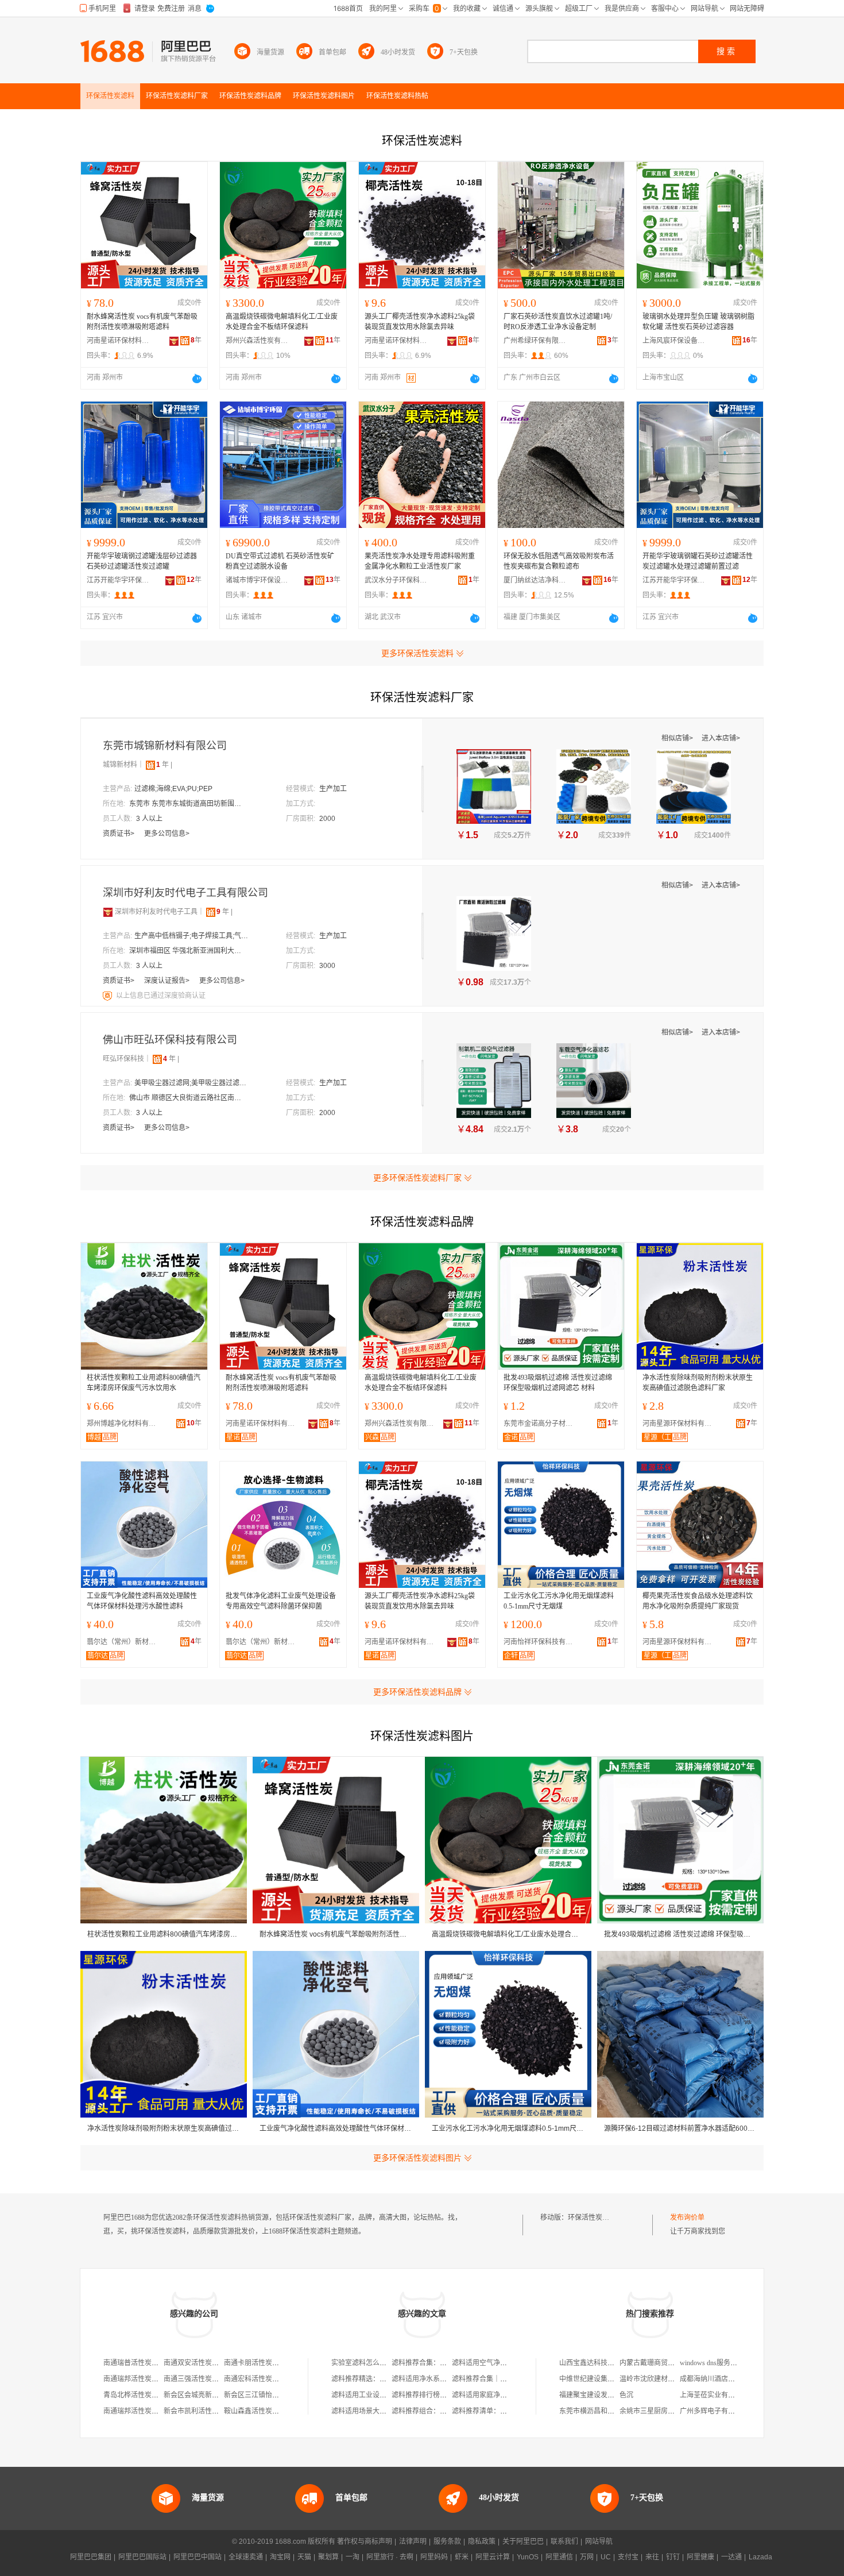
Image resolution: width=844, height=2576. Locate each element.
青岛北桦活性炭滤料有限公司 (148, 2395)
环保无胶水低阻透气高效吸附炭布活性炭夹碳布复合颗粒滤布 (559, 561)
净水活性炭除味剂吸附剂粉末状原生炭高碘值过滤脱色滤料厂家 (698, 1383)
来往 (652, 2557)
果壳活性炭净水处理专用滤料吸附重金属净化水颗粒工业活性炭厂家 (420, 561)
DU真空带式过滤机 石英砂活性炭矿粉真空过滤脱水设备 (280, 561)
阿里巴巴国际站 (142, 2557)
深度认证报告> (168, 981)
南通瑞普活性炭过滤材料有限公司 (155, 2363)
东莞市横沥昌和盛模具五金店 (604, 2411)
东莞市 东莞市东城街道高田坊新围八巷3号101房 (187, 804)
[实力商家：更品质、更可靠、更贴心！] (108, 912)
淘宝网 (280, 2557)
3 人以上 (149, 819)
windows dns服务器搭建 (715, 2363)
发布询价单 (687, 2218)
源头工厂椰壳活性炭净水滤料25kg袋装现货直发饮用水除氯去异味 (420, 322)
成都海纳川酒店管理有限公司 (725, 2379)
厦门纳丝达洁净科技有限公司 (535, 580)
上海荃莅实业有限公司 (714, 2395)
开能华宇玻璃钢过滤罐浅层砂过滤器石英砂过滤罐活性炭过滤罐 (142, 561)
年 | (164, 765)
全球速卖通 (246, 2557)
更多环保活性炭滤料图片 (417, 2158)
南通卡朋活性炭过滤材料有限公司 (276, 2363)
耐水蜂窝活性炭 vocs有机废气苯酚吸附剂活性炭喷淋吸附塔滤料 (142, 322)
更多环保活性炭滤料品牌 (417, 1692)
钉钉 (673, 2557)
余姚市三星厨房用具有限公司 (664, 2411)
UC (606, 2557)
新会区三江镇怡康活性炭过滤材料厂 (279, 2395)
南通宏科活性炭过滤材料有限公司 (276, 2379)
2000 (327, 819)
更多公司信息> (167, 834)
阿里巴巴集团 (91, 2557)
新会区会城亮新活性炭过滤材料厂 (215, 2395)
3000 (327, 966)
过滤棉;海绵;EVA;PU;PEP (173, 789)
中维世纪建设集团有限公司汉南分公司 (618, 2379)
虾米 (462, 2557)
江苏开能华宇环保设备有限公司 (118, 580)
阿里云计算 (493, 2557)
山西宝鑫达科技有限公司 (597, 2363)
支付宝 (628, 2557)
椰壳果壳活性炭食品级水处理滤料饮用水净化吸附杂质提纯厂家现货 (698, 1601)
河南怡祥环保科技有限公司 (541, 1642)
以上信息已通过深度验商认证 (161, 996)
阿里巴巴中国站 (198, 2557)
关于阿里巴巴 (523, 2542)
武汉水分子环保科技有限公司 (396, 580)
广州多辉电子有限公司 (714, 2411)
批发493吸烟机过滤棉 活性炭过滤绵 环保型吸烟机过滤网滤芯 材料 (558, 1383)
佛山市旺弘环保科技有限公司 (170, 1040)
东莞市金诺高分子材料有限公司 (541, 1424)
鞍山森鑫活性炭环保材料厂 (265, 2411)
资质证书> (119, 834)
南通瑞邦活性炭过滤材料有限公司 (155, 2379)
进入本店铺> (721, 738)
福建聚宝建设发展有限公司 (601, 2395)
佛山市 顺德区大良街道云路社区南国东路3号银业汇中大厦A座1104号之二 (187, 1098)
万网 (587, 2557)
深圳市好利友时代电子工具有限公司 (185, 893)
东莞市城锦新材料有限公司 (165, 746)
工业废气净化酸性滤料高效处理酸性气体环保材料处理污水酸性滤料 (142, 1601)
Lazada (760, 2557)
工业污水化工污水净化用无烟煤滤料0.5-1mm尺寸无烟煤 (559, 1601)
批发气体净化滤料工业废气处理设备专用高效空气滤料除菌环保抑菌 (281, 1601)
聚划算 (328, 2557)
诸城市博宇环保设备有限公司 (257, 580)
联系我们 (564, 2542)
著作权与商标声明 (365, 2542)
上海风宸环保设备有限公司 (674, 341)
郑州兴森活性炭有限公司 (257, 341)
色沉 (626, 2395)
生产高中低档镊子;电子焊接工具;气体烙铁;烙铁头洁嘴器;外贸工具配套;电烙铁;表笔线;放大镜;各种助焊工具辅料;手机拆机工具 (192, 936)
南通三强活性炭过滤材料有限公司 (215, 2379)
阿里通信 (559, 2557)
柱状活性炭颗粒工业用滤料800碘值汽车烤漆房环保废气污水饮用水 (144, 1383)
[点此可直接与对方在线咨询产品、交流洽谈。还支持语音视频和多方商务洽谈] (197, 379)
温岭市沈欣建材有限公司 (657, 2379)
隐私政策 (482, 2542)
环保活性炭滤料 (592, 2218)
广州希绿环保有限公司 (535, 341)
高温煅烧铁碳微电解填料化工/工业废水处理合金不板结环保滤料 (282, 322)
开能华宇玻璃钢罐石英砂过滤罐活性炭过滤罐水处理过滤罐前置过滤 (698, 561)
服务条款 (447, 2542)
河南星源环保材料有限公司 (680, 1424)
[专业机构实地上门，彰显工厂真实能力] (109, 996)
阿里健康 (700, 2557)
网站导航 (599, 2542)
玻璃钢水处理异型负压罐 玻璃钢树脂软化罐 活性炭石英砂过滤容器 (698, 322)
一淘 (353, 2557)
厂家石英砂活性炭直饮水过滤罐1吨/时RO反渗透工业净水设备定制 (558, 322)
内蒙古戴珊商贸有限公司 (657, 2363)
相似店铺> (678, 738)
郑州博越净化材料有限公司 (124, 1424)
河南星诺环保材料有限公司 (118, 341)
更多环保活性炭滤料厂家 (417, 1178)
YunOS (528, 2557)
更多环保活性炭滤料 (417, 653)
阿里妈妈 (434, 2557)
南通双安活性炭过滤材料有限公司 (215, 2363)
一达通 (731, 2557)
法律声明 (413, 2542)
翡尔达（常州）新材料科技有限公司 (124, 1642)
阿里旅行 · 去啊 (390, 2557)
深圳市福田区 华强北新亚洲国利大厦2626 (187, 951)
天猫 (304, 2557)
